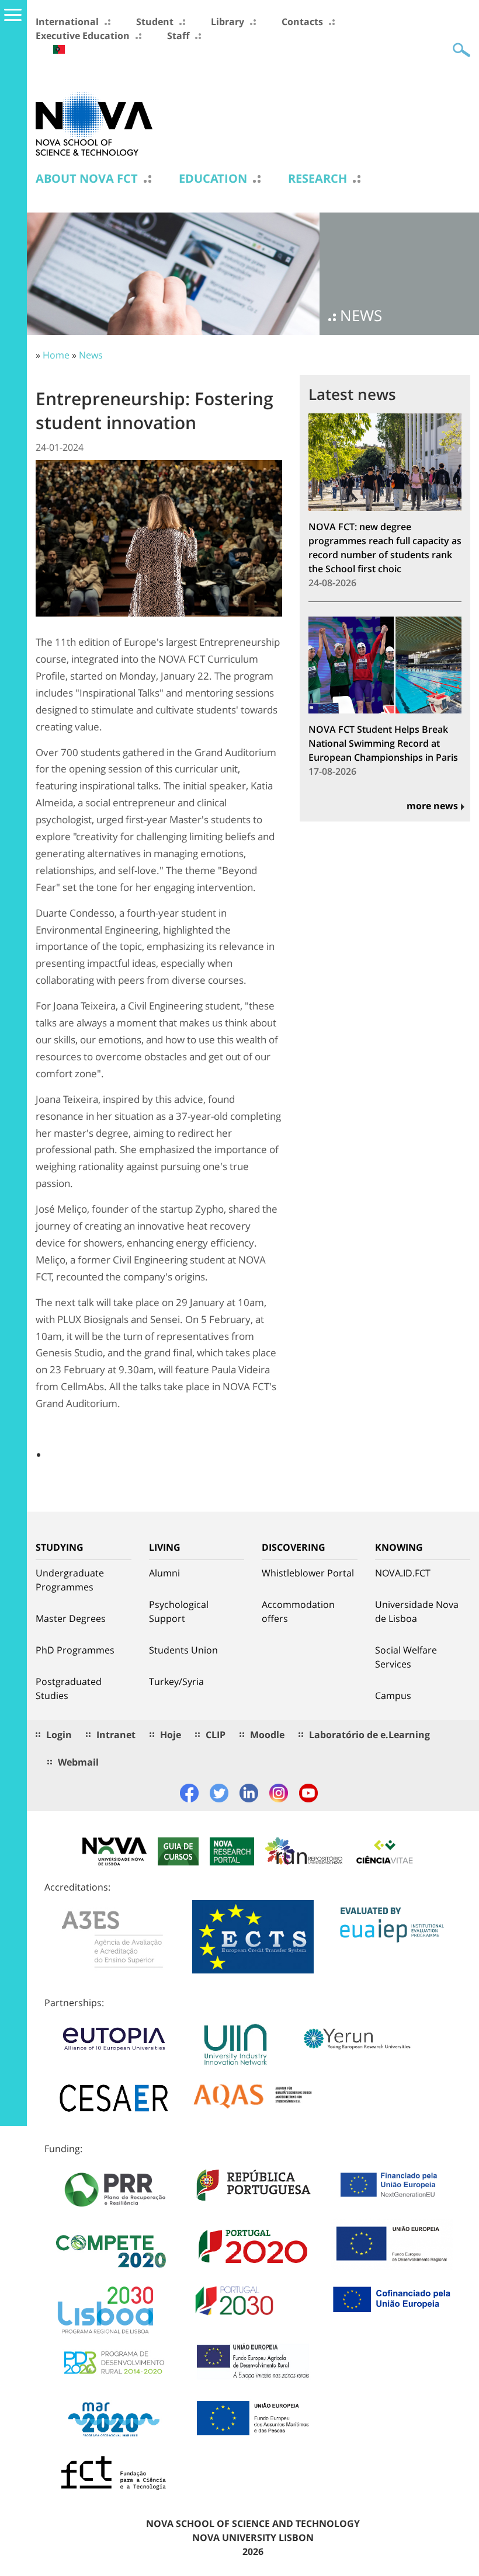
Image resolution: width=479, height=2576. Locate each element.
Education (213, 179)
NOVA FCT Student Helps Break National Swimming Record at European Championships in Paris (383, 743)
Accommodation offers (298, 1611)
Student (155, 22)
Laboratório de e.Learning (369, 1735)
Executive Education (83, 36)
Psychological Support (179, 1611)
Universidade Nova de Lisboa (417, 1611)
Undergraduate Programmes (70, 1580)
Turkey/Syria (176, 1682)
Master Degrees (71, 1618)
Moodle (267, 1735)
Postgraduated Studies (69, 1689)
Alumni (164, 1573)
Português (59, 49)
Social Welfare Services (406, 1657)
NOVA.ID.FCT (403, 1573)
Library (228, 22)
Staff (178, 36)
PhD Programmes (75, 1650)
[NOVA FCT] (94, 123)
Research (317, 179)
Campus (393, 1696)
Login (59, 1735)
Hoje (171, 1735)
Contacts (302, 22)
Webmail (78, 1762)
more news (432, 806)
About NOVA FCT (87, 179)
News (91, 355)
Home (56, 355)
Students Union (183, 1650)
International (67, 22)
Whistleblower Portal (308, 1573)
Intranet (116, 1735)
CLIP (216, 1735)
